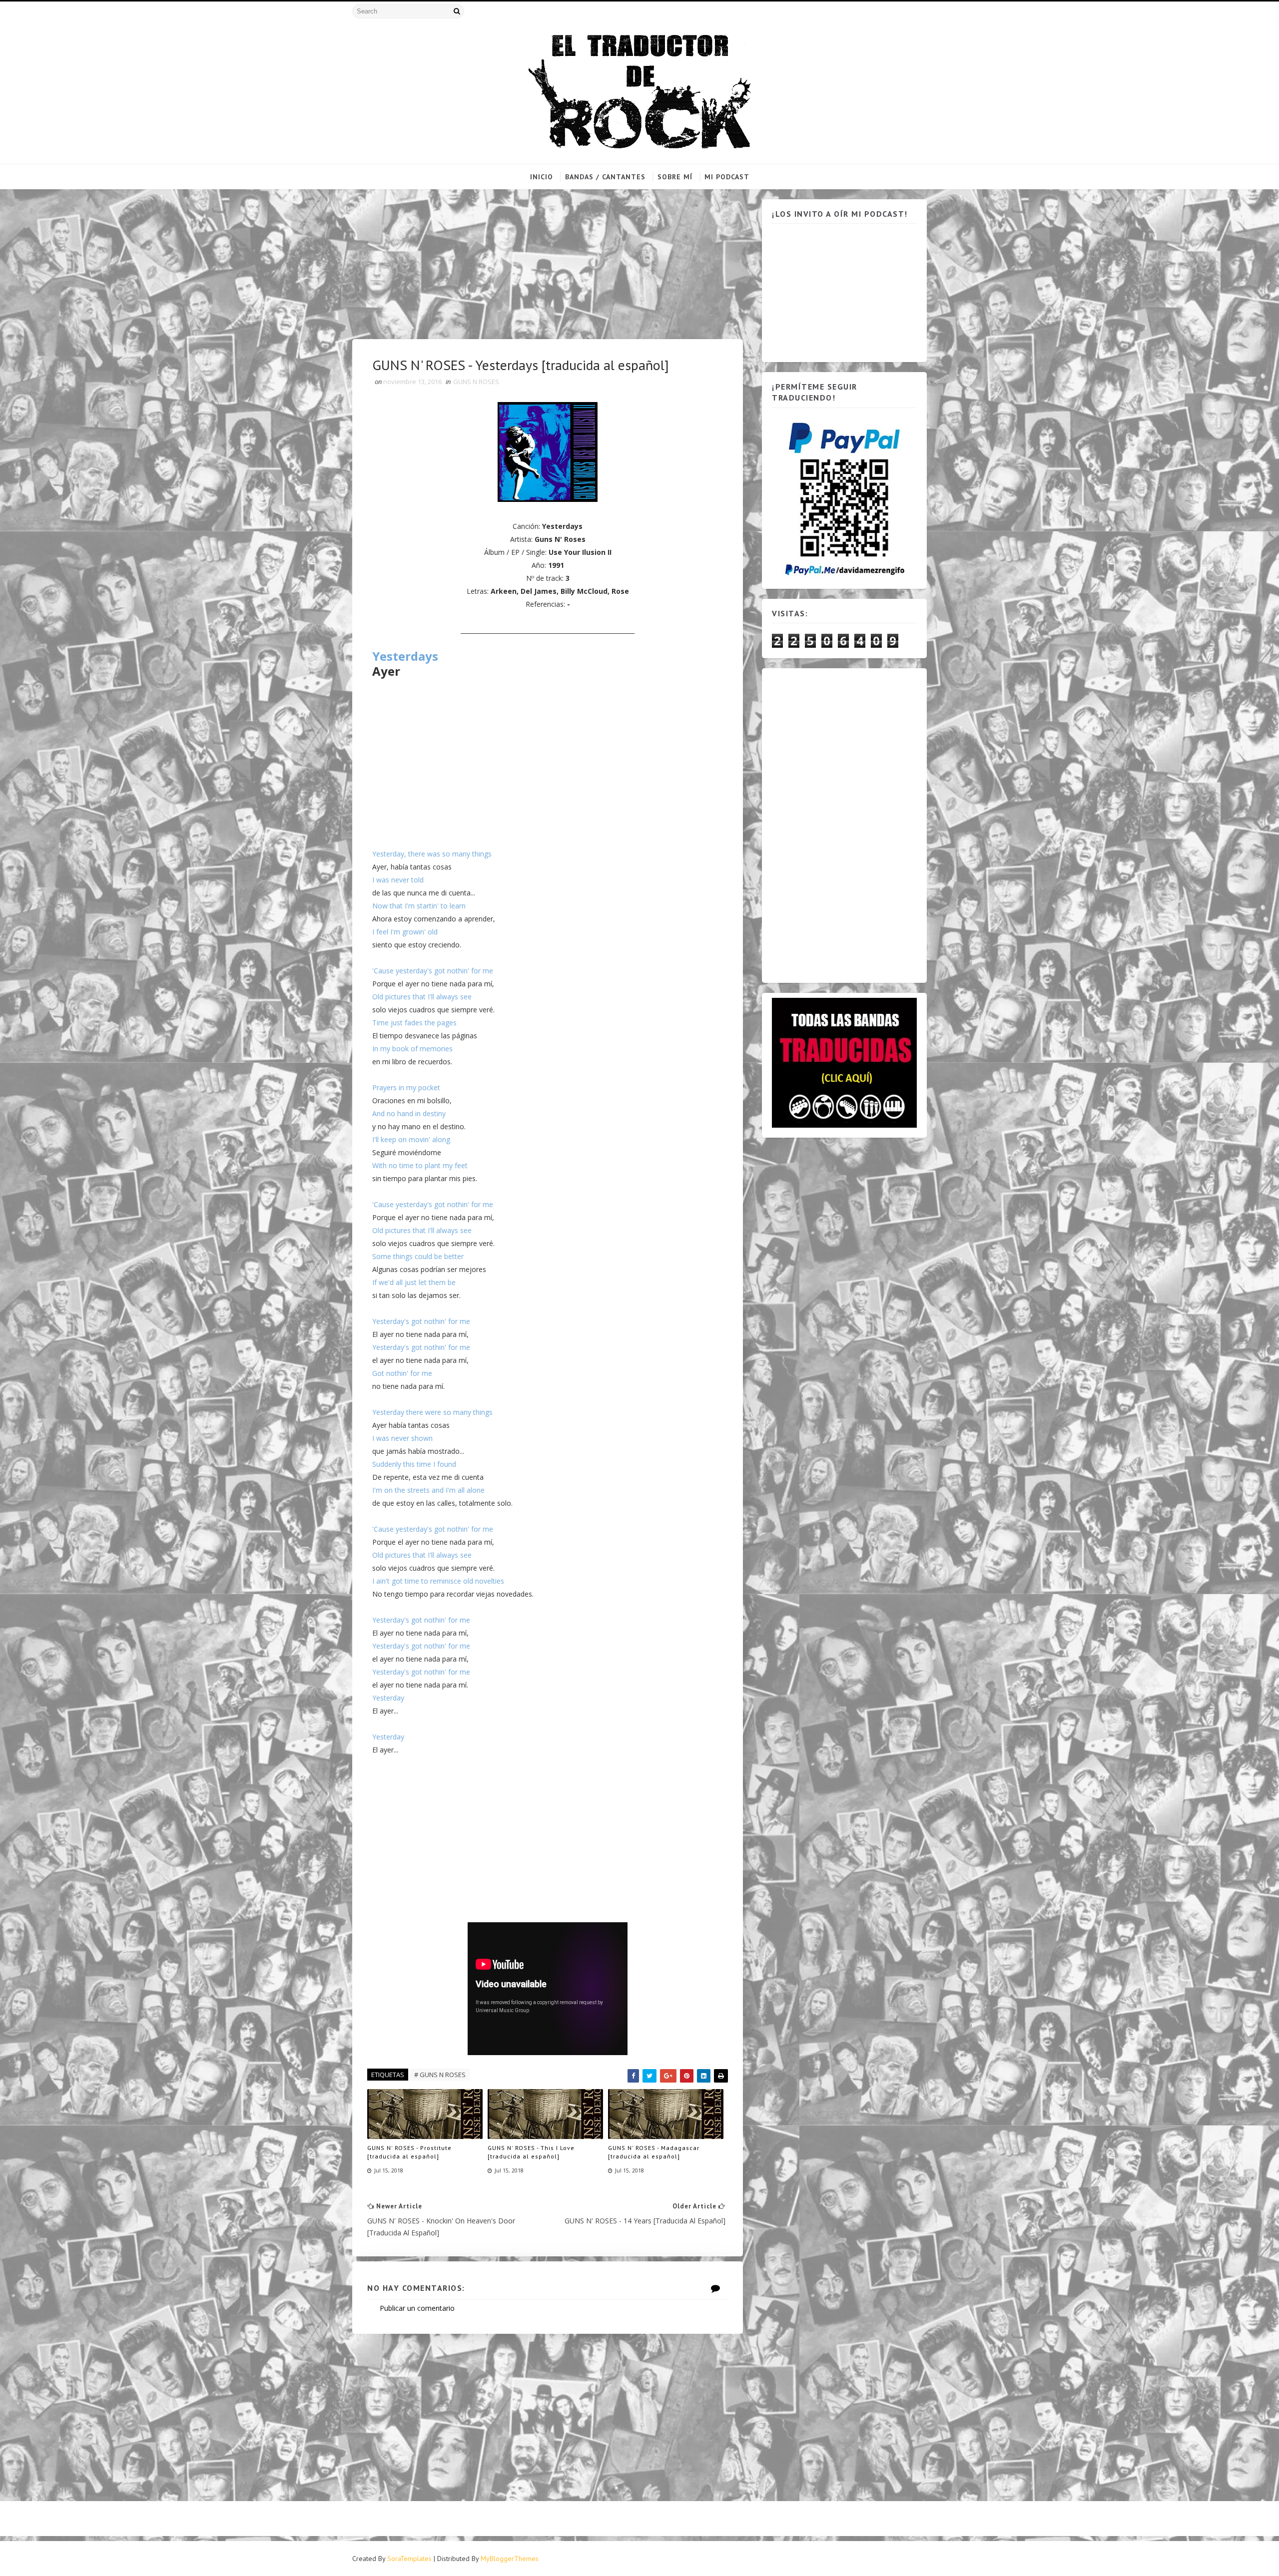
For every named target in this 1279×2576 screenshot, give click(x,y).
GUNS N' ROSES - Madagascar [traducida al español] (654, 2152)
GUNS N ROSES (476, 382)
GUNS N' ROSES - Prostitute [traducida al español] (409, 2152)
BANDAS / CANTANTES (605, 177)
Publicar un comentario (417, 2308)
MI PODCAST (727, 177)
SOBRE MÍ (675, 177)
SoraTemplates (409, 2559)
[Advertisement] (548, 269)
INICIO (542, 177)
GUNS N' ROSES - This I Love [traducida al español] (531, 2152)
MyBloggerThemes (510, 2559)
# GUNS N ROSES (440, 2075)
